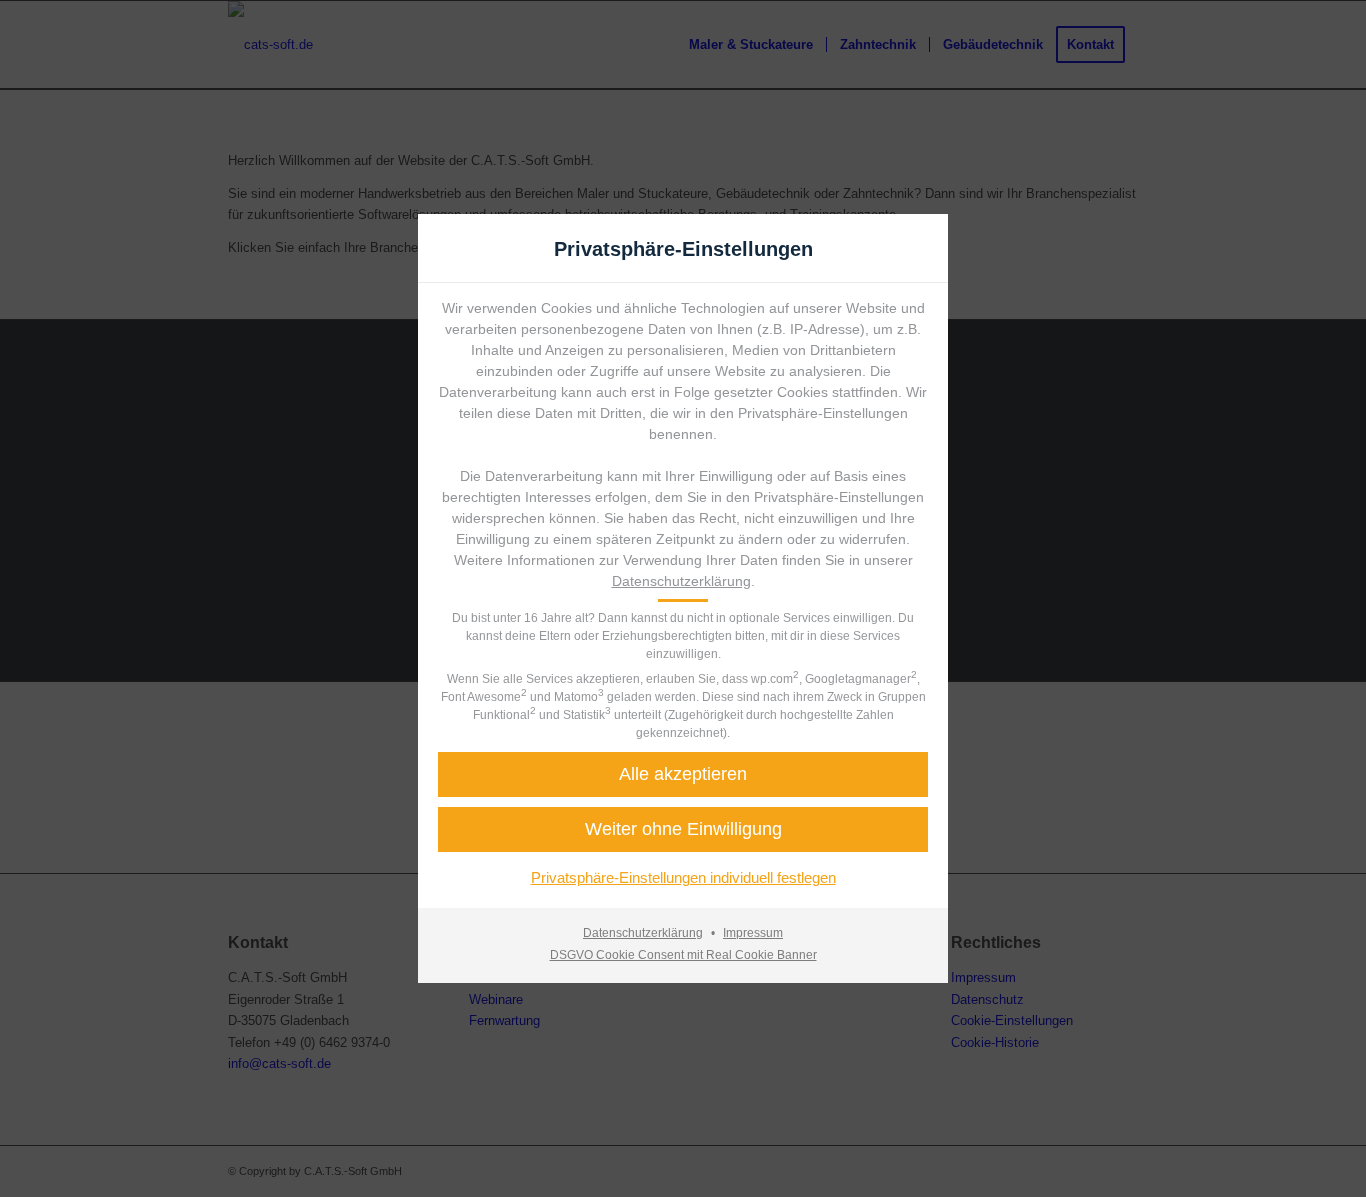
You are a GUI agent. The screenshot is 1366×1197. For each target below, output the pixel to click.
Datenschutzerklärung (681, 581)
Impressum (753, 933)
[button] (683, 829)
